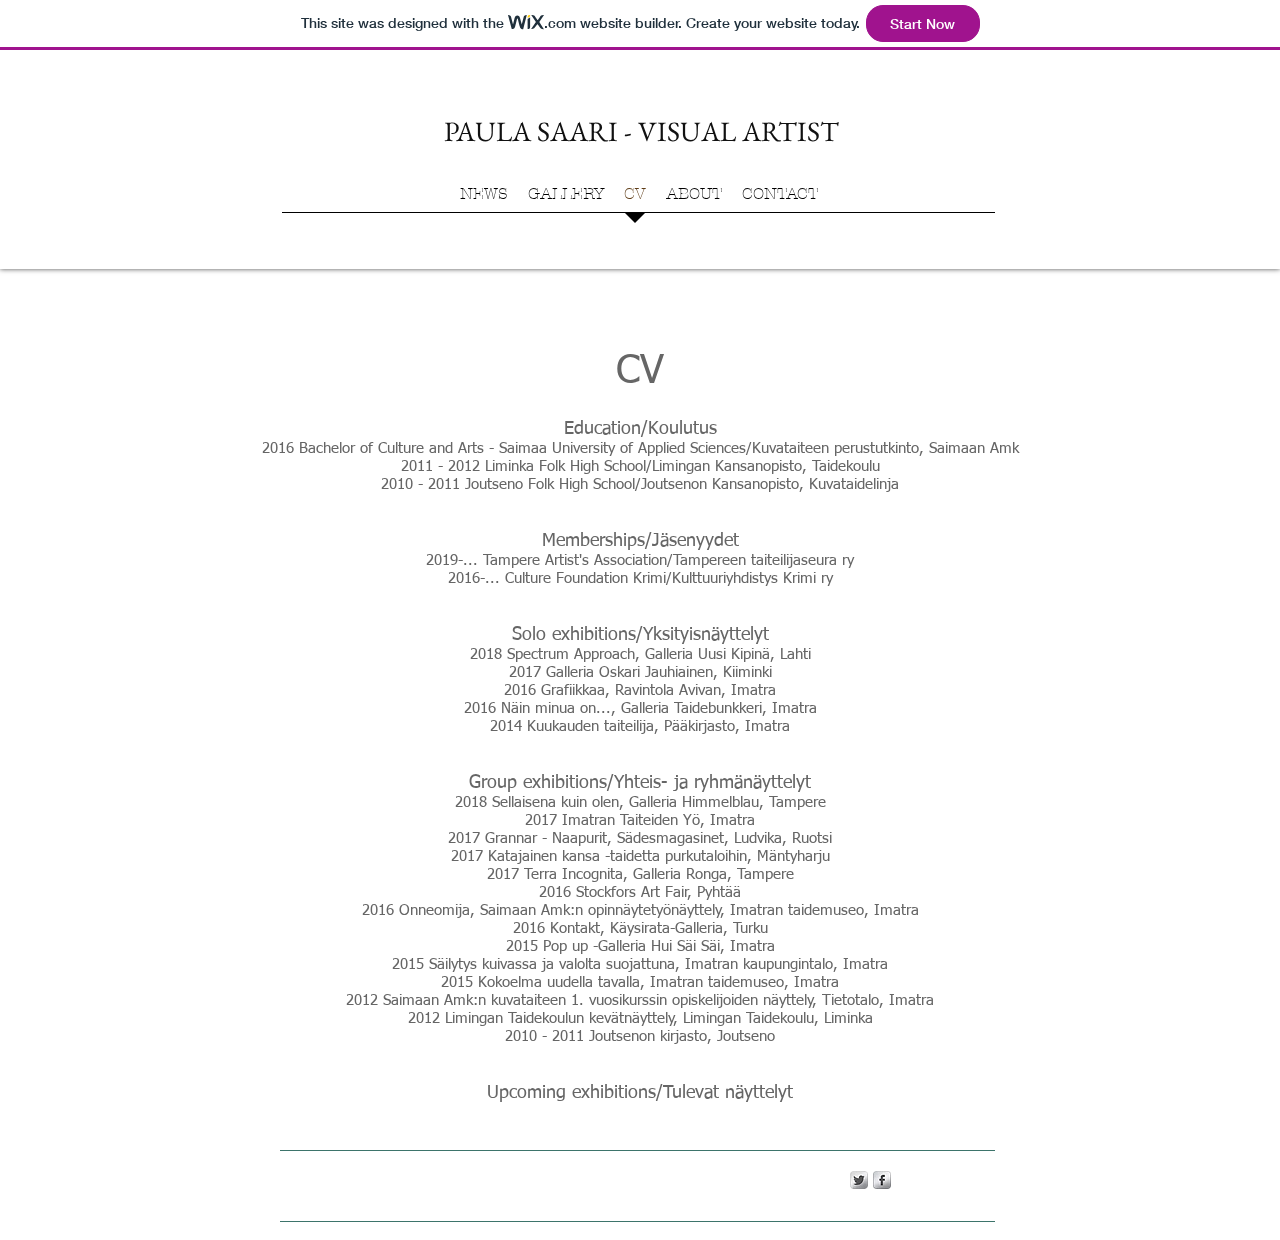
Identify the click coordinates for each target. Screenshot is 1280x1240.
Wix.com (617, 1179)
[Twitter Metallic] (859, 1180)
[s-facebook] (882, 1180)
